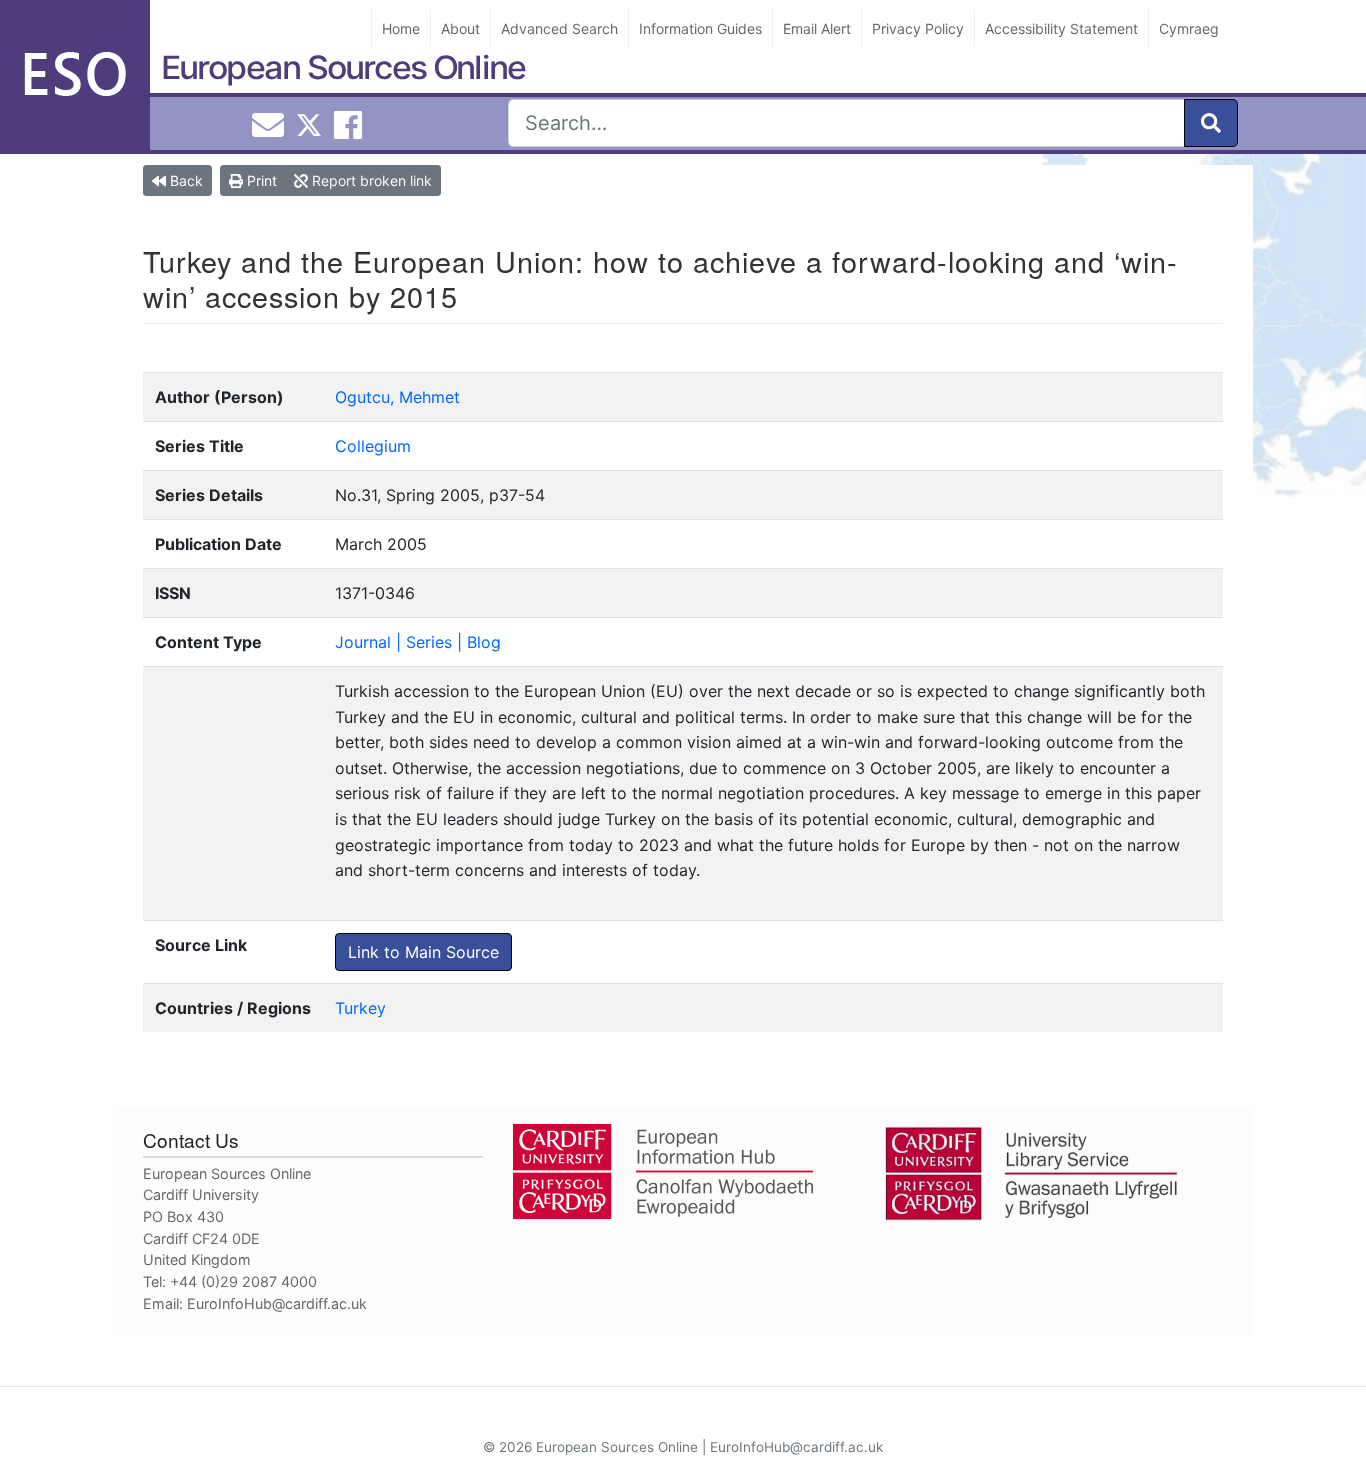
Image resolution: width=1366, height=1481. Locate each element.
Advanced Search (559, 28)
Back (184, 180)
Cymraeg (1189, 28)
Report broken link (370, 180)
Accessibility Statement (1061, 28)
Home (401, 28)
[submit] (1211, 123)
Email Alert (817, 28)
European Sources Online (343, 67)
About (460, 28)
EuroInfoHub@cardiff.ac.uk (277, 1303)
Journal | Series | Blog (418, 642)
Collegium (373, 446)
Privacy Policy (918, 28)
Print (260, 180)
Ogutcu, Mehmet (397, 397)
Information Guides (700, 28)
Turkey (360, 1008)
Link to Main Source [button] (423, 952)
